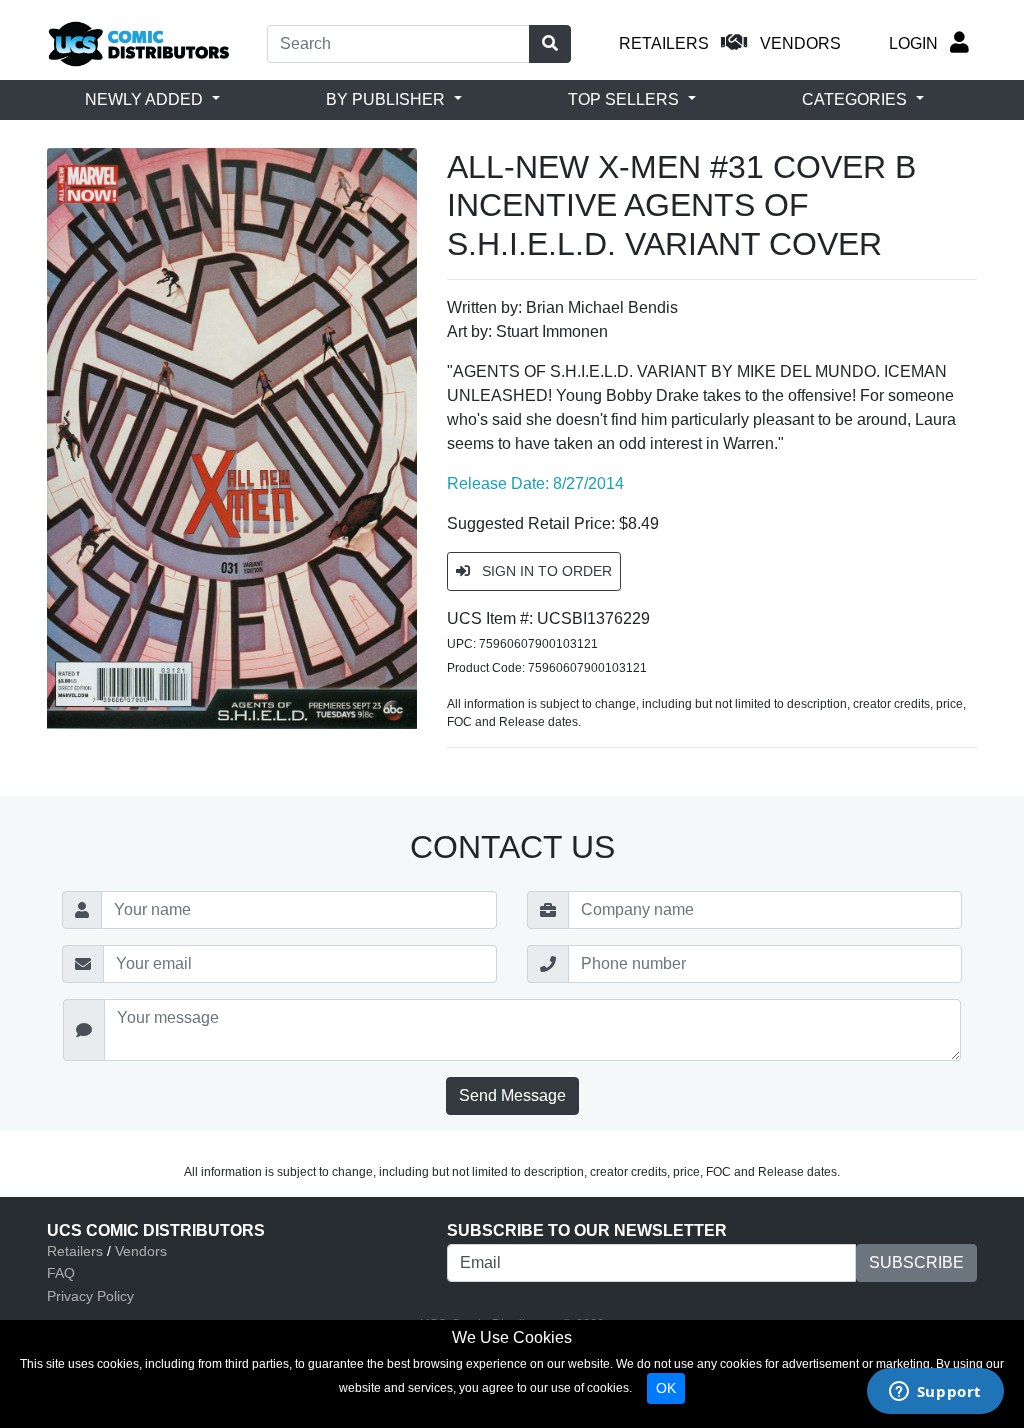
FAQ (61, 1273)
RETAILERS (664, 43)
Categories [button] (856, 99)
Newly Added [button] (146, 99)
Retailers (75, 1251)
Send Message (512, 1095)
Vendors (141, 1251)
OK (666, 1388)
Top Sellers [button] (625, 99)
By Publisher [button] (387, 99)
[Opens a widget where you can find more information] (935, 1393)
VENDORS (800, 43)
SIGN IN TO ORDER (545, 571)
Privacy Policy (90, 1296)
